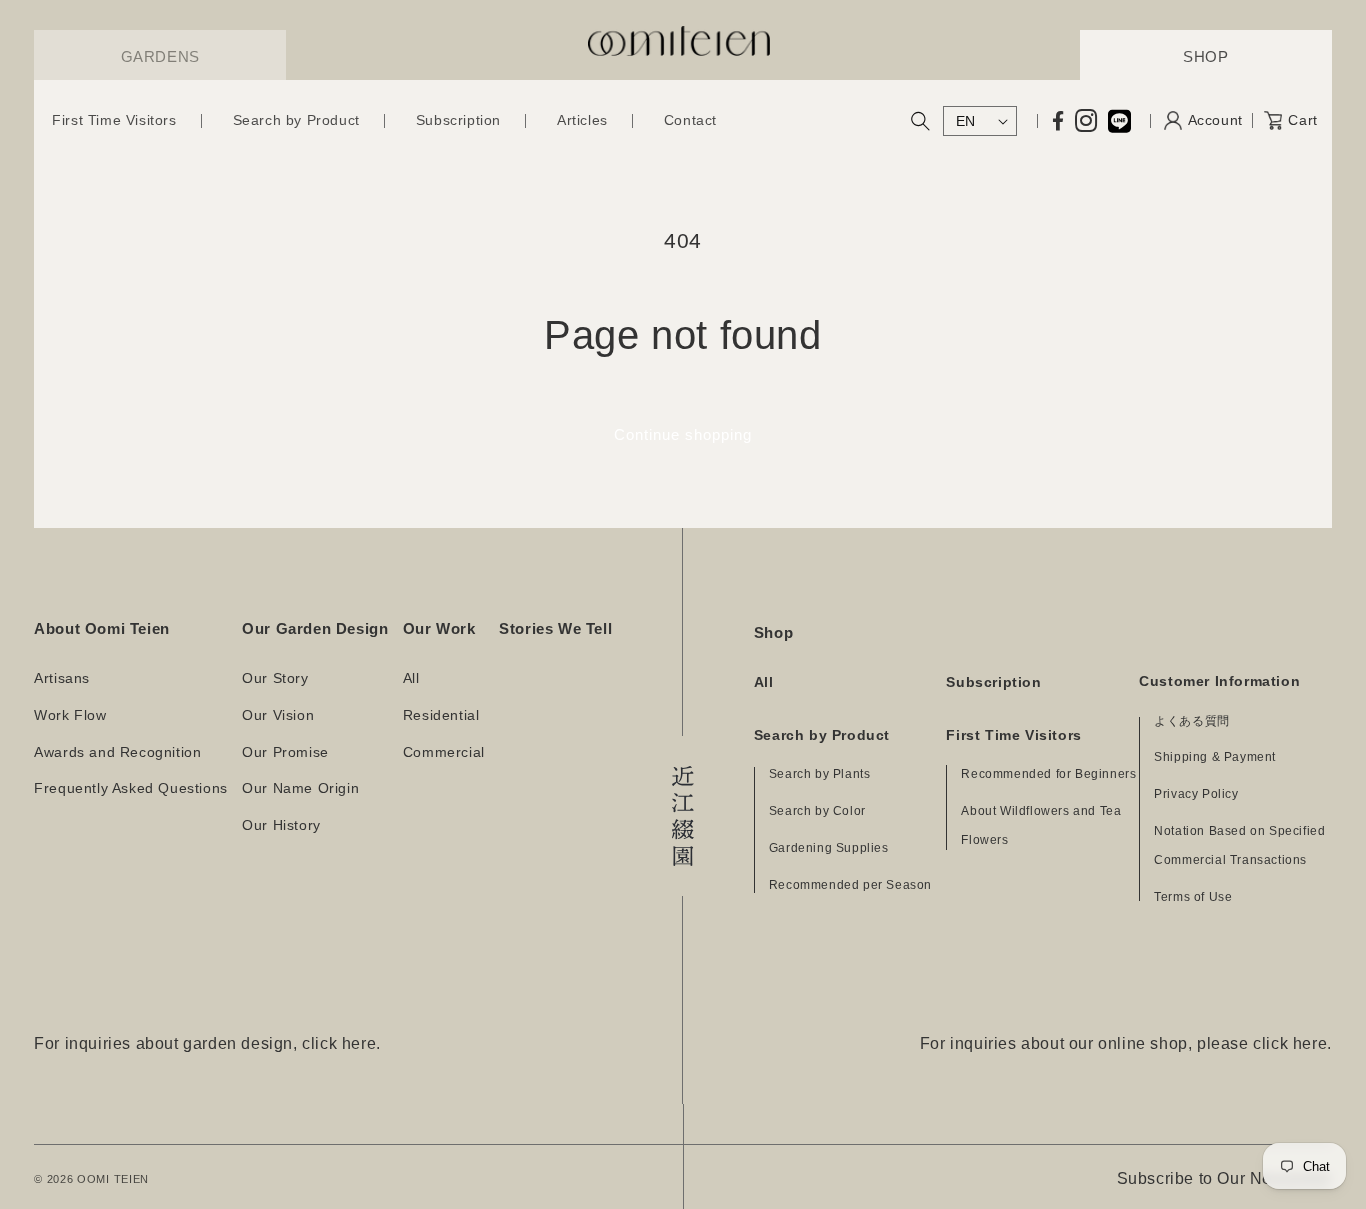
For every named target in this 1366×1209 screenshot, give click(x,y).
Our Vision (278, 715)
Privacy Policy (1196, 794)
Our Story (275, 678)
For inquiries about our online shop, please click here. (1126, 1043)
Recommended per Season (850, 885)
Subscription (993, 682)
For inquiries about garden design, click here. (207, 1043)
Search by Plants (820, 774)
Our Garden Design (315, 628)
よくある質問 (1192, 721)
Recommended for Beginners (1048, 774)
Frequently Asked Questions (131, 788)
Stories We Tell (555, 628)
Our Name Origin (300, 788)
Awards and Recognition (117, 752)
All (411, 678)
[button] (114, 121)
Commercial (444, 752)
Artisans (62, 678)
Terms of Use (1193, 897)
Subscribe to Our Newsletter (1224, 1178)
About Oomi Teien (102, 628)
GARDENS (160, 56)
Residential (441, 715)
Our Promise (285, 752)
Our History (281, 825)
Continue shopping (683, 434)
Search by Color (817, 811)
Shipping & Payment (1215, 757)
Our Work (439, 628)
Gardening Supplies (829, 848)
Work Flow (70, 715)
